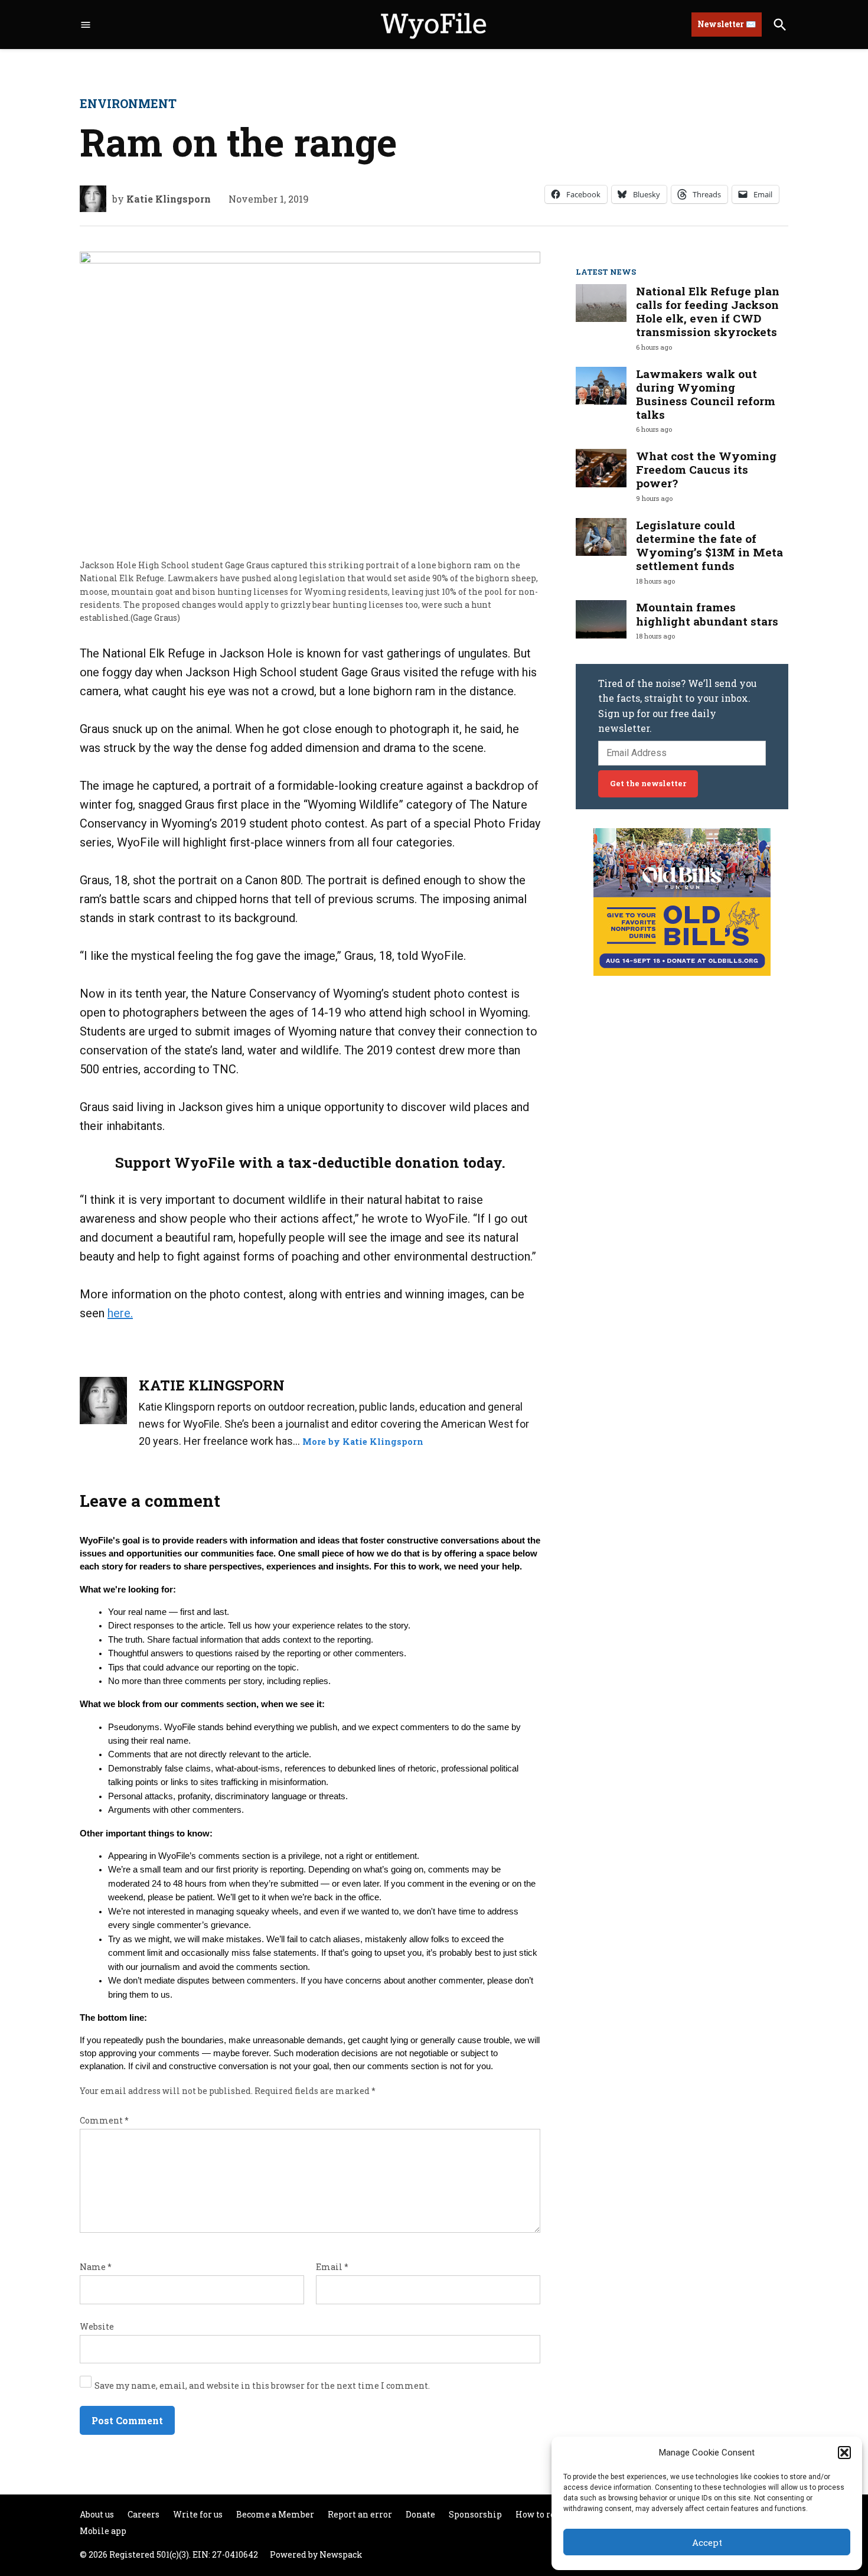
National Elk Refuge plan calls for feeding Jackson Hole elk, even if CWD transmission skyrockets (708, 311)
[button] (844, 2453)
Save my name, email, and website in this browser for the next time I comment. (262, 2386)
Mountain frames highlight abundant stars (707, 614)
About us (97, 2514)
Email (332, 2267)
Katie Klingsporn (169, 199)
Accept (707, 2542)
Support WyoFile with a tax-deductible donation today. (310, 1162)
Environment (128, 103)
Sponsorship (475, 2514)
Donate (420, 2514)
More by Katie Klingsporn (363, 1442)
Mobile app (103, 2531)
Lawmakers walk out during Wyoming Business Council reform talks (706, 394)
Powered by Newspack (316, 2554)
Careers (143, 2514)
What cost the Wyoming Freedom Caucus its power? (706, 469)
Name (96, 2267)
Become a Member (275, 2514)
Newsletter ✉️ (727, 24)
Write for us (198, 2514)
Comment (104, 2120)
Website (97, 2326)
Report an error (360, 2514)
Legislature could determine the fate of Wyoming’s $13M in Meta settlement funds (709, 545)
